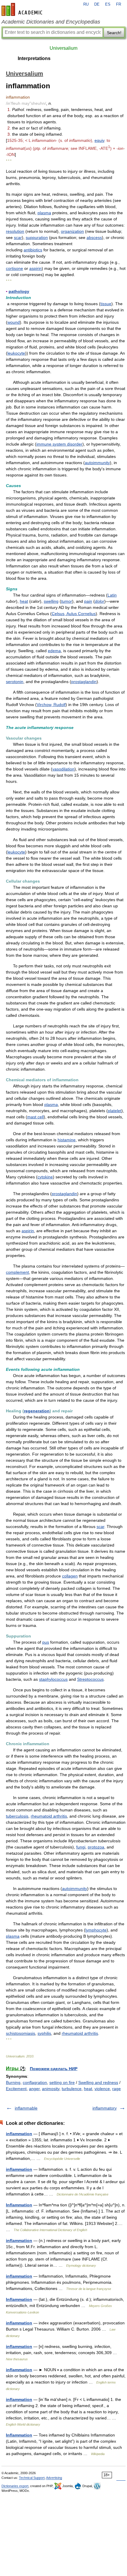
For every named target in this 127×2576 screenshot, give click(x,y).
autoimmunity (97, 463)
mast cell (35, 1117)
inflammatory (105, 2108)
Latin (112, 595)
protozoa (96, 1847)
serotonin (15, 682)
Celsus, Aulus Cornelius (74, 614)
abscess (94, 237)
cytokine (45, 1177)
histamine (67, 1140)
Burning (13, 2082)
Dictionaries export (15, 2486)
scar (18, 237)
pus (46, 1642)
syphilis (44, 2033)
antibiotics (33, 250)
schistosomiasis (21, 2033)
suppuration (37, 237)
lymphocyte (96, 1930)
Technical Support (32, 2478)
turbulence (72, 2089)
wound (14, 322)
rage (117, 2089)
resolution (15, 231)
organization (72, 231)
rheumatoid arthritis (49, 1816)
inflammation (19, 2134)
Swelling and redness (98, 2082)
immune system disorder (59, 444)
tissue (106, 304)
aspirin (35, 268)
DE (97, 4)
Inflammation (19, 2205)
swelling (51, 601)
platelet (115, 1111)
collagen (70, 1576)
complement (17, 1272)
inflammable (26, 2108)
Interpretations (34, 58)
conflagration (35, 2082)
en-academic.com (23, 9)
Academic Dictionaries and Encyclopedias (51, 22)
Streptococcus (90, 1679)
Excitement (16, 2089)
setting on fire (62, 2082)
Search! (114, 33)
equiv (99, 140)
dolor (100, 601)
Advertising (54, 2478)
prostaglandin (84, 682)
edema (54, 651)
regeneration (37, 1411)
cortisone (14, 268)
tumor (67, 601)
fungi (81, 1847)
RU (86, 4)
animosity (51, 2089)
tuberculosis (17, 1816)
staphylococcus (53, 1679)
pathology (19, 291)
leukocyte (16, 353)
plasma (44, 213)
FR (119, 4)
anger (34, 2089)
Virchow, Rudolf (51, 705)
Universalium (63, 48)
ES (108, 4)
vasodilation (63, 769)
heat (24, 601)
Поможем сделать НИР (54, 2069)
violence (102, 2089)
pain (88, 601)
